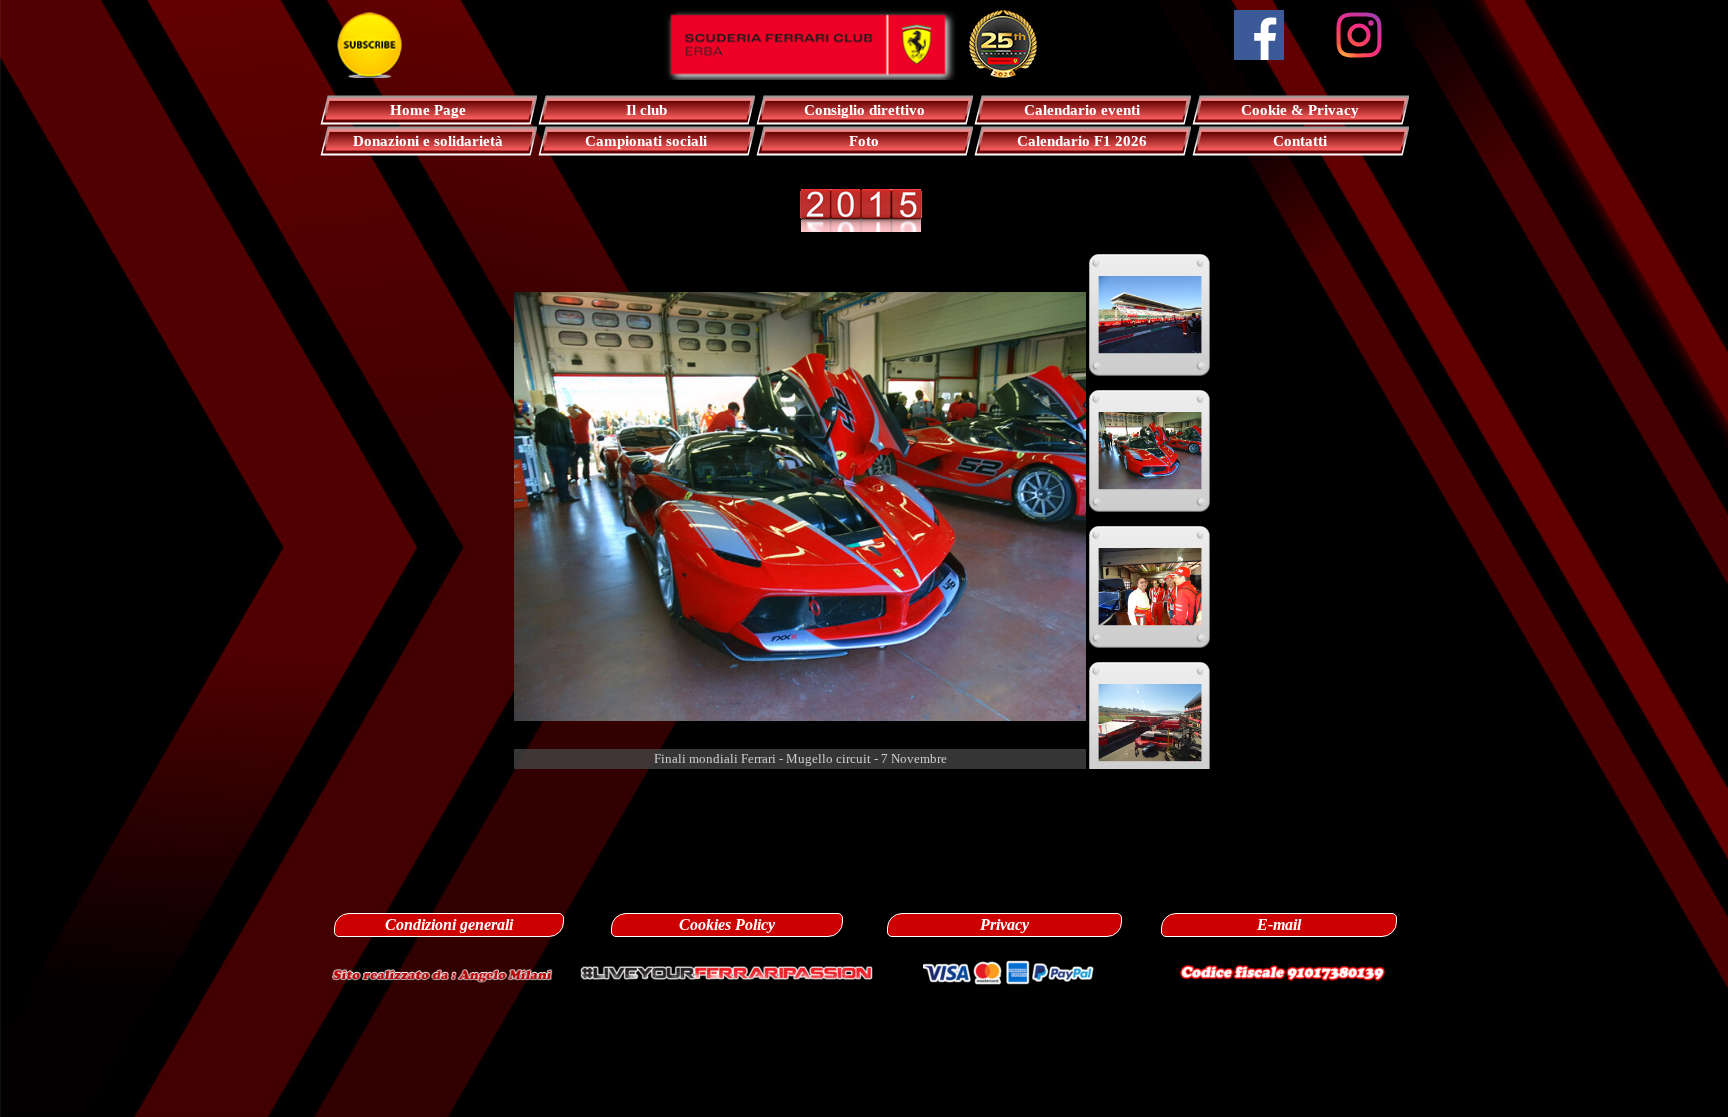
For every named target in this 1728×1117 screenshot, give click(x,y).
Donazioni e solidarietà (428, 141)
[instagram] (1359, 35)
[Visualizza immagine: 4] (1150, 451)
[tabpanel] (864, 791)
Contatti (1300, 141)
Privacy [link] (1004, 924)
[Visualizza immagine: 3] (1150, 315)
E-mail (1279, 924)
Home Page (428, 110)
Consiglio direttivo (864, 110)
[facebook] (1259, 35)
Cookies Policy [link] (727, 924)
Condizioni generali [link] (449, 924)
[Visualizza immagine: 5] (1150, 587)
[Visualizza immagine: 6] (1150, 723)
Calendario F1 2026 (1082, 141)
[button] (442, 972)
